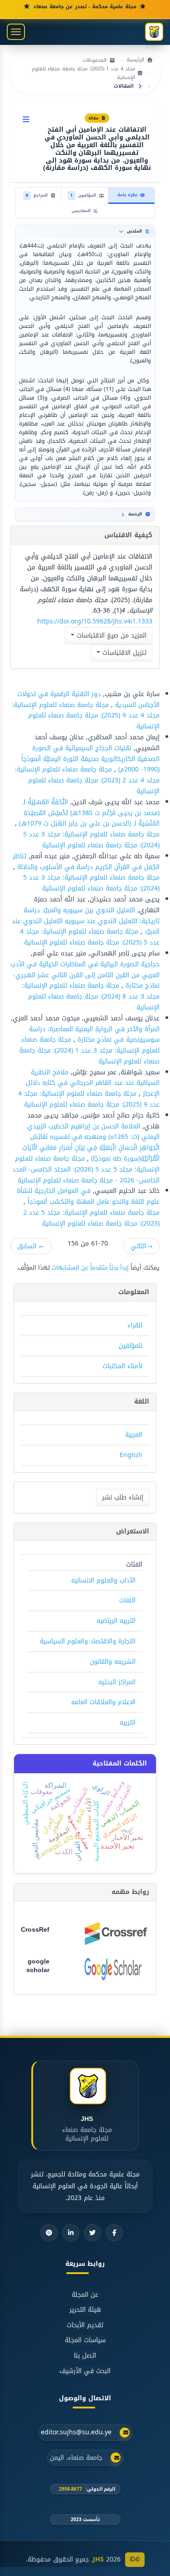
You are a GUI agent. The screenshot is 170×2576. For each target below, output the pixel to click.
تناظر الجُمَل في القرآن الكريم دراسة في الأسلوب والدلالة (86, 862)
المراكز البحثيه (117, 1682)
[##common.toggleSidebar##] (26, 120)
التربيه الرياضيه (116, 1621)
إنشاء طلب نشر (123, 1497)
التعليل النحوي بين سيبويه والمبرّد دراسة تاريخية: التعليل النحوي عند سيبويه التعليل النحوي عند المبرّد (86, 921)
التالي (142, 1246)
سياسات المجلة (85, 2340)
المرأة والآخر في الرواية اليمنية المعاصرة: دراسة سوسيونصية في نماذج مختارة (94, 1035)
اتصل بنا (85, 2356)
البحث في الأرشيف (85, 2371)
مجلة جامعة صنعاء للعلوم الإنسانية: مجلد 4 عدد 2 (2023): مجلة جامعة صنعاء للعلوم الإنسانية (87, 780)
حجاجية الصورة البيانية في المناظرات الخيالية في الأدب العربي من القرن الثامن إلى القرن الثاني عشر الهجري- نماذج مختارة (85, 975)
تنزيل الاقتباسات (123, 653)
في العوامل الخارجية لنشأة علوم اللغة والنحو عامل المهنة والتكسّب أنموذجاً (88, 1196)
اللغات (127, 1600)
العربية (134, 1435)
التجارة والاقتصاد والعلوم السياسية (88, 1641)
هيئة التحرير (85, 2310)
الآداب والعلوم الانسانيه (103, 1580)
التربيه (128, 1723)
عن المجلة (85, 2295)
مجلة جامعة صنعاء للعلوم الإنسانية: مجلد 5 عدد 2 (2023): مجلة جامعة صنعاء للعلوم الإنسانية (91, 1218)
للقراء (135, 1325)
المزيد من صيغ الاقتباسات (110, 635)
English (131, 1455)
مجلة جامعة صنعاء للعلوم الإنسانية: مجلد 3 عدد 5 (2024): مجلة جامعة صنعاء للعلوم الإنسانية (91, 840)
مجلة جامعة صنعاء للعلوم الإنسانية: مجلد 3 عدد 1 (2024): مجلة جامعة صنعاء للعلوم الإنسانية (89, 1051)
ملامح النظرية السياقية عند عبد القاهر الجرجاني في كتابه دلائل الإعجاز (93, 1083)
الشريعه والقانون (113, 1662)
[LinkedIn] (71, 2233)
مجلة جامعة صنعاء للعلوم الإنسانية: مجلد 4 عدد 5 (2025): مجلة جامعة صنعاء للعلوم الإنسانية (90, 937)
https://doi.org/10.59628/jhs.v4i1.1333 (95, 621)
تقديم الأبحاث (85, 2325)
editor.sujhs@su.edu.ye (76, 2433)
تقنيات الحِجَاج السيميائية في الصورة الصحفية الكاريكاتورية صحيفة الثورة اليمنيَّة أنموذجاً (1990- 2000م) (90, 759)
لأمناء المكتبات (122, 1366)
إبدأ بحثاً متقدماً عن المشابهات (90, 1268)
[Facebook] (114, 2233)
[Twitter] (92, 2233)
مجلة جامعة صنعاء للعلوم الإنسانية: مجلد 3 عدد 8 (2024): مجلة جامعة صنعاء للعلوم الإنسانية (91, 996)
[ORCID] (49, 2233)
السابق (31, 1246)
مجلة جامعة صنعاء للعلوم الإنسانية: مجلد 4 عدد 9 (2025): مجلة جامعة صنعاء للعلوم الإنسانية (86, 716)
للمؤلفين (131, 1346)
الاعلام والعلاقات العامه (103, 1702)
